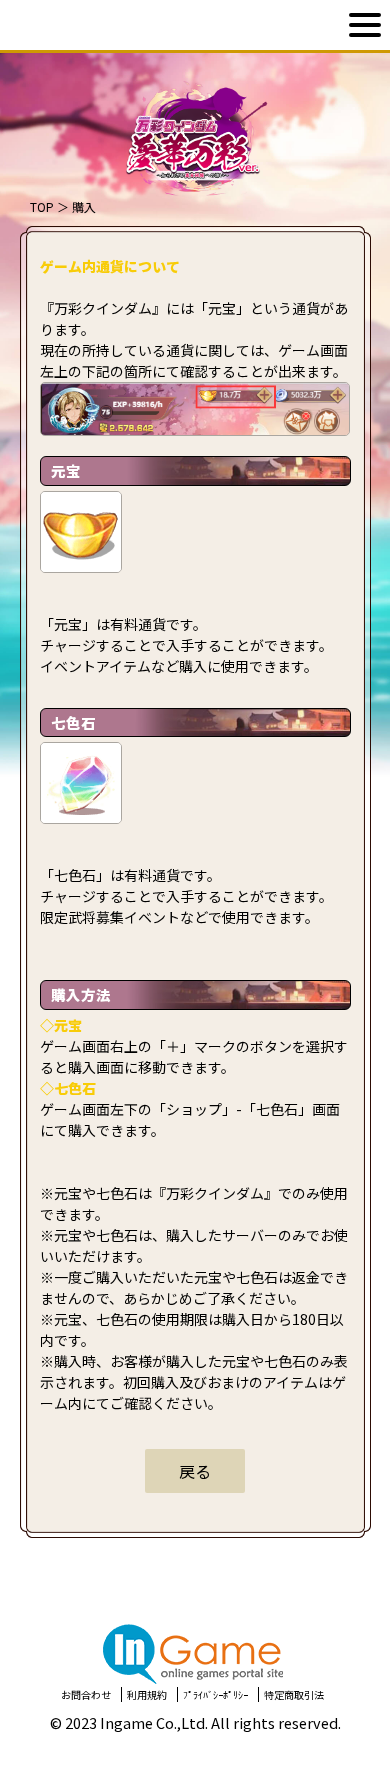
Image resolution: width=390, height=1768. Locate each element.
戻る (195, 1471)
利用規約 (147, 1694)
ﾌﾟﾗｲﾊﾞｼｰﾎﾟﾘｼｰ (215, 1694)
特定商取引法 (294, 1694)
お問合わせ (86, 1694)
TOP (42, 206)
